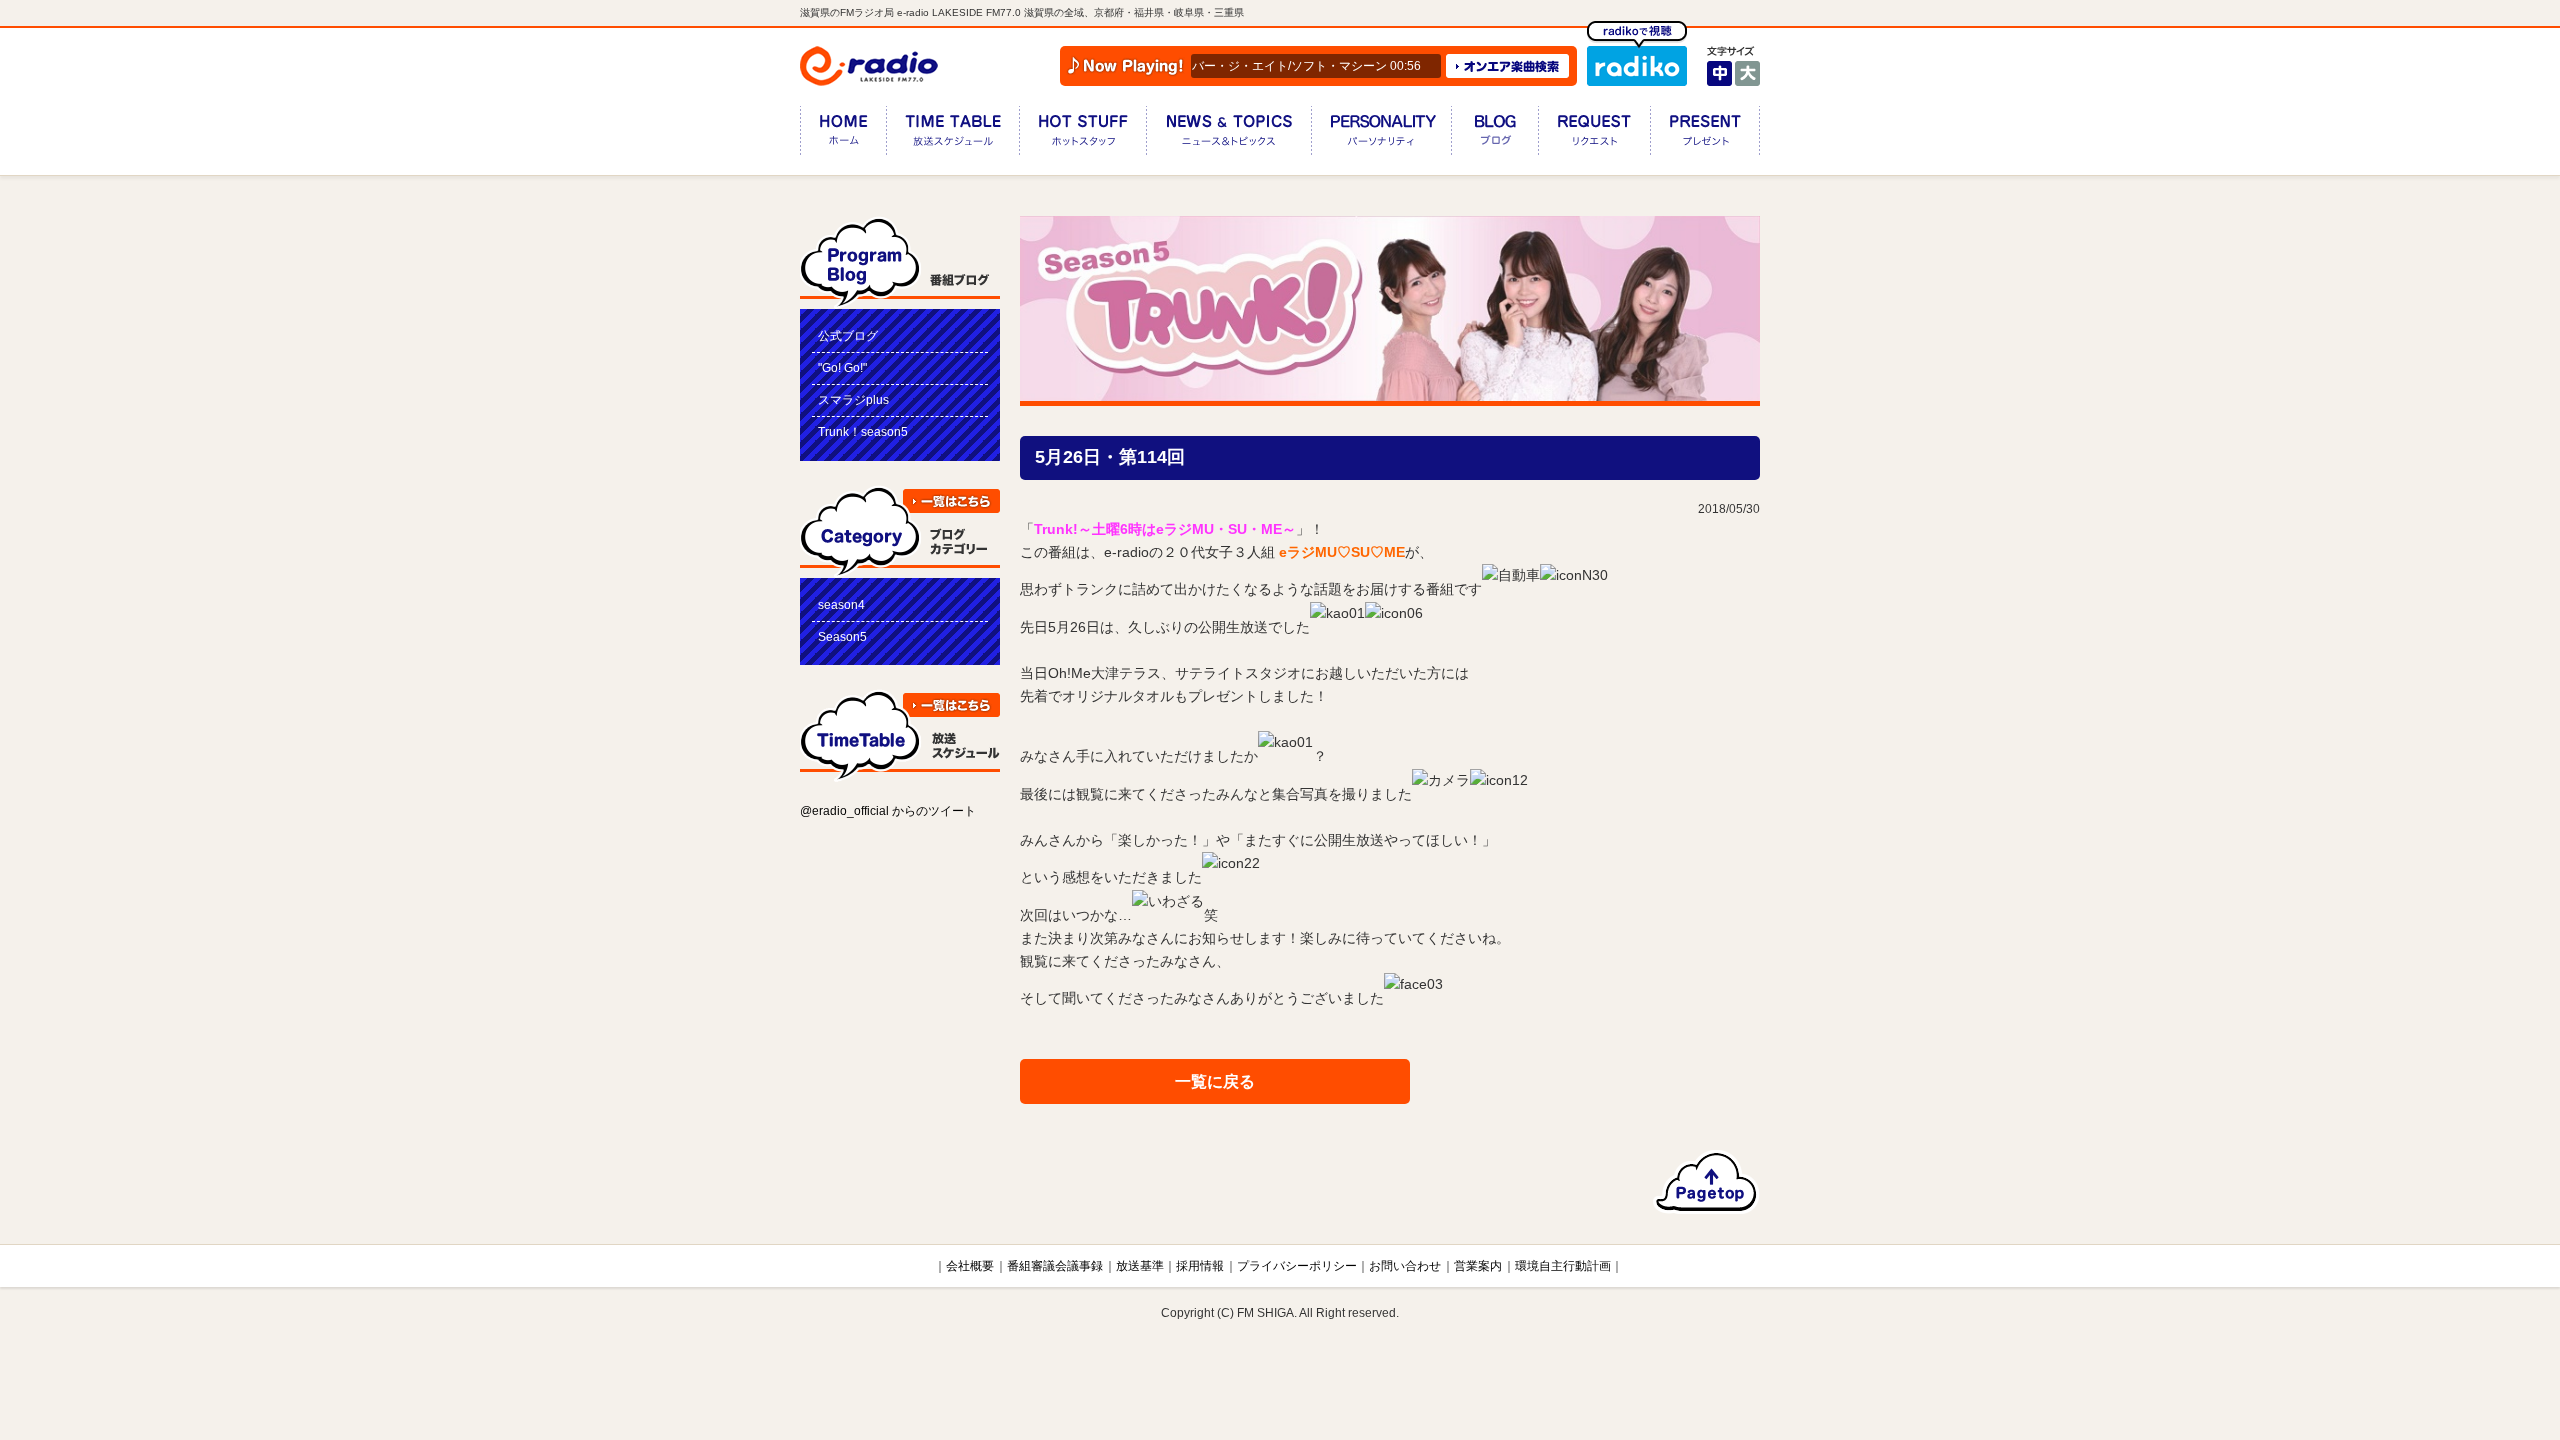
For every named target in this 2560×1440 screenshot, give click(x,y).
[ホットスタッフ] (1082, 134)
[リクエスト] (1594, 134)
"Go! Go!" (842, 368)
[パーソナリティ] (1381, 134)
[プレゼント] (1705, 134)
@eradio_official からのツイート (888, 811)
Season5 (842, 637)
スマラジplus (853, 400)
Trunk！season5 (863, 432)
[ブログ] (1494, 134)
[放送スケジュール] (952, 134)
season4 (841, 605)
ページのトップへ (1706, 1182)
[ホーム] (843, 134)
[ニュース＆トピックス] (1228, 134)
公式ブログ (848, 336)
